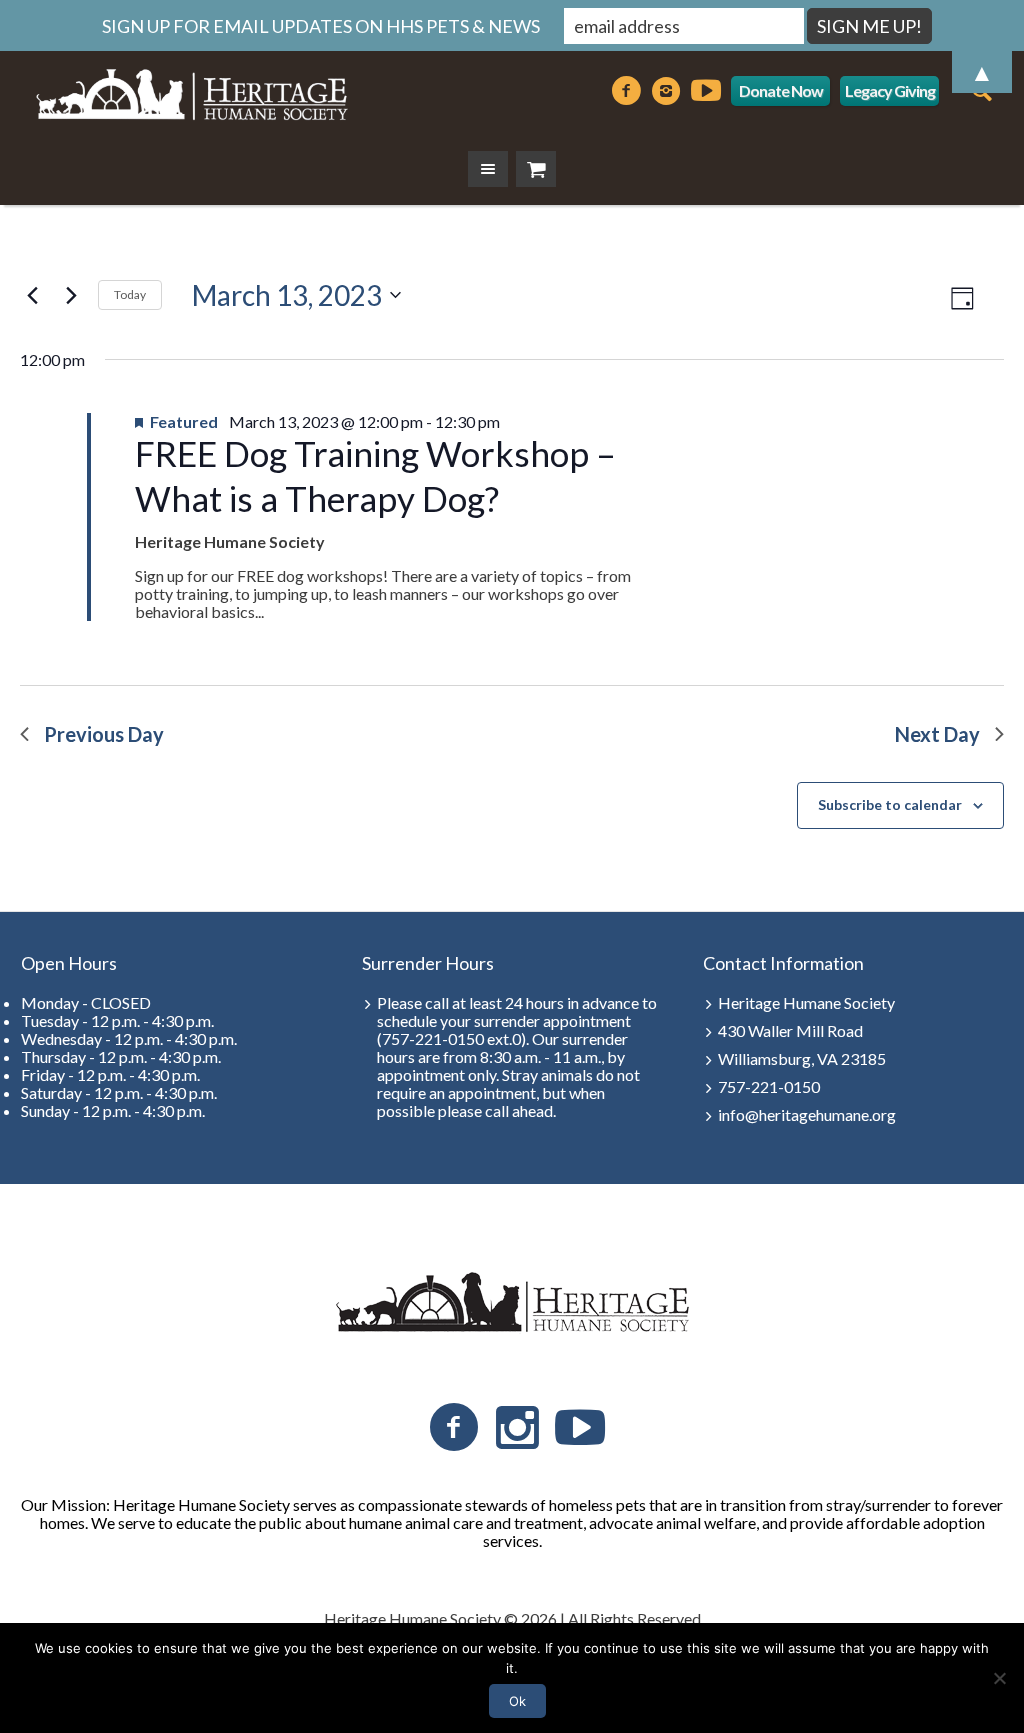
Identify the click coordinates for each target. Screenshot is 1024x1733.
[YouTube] (580, 1428)
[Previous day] (32, 295)
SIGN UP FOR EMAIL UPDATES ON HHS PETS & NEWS (321, 26)
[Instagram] (517, 1428)
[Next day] (71, 295)
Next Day (937, 734)
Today (130, 294)
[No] (999, 1678)
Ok (517, 1701)
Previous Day (104, 734)
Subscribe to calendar (890, 804)
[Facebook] (454, 1428)
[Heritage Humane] (512, 1303)
